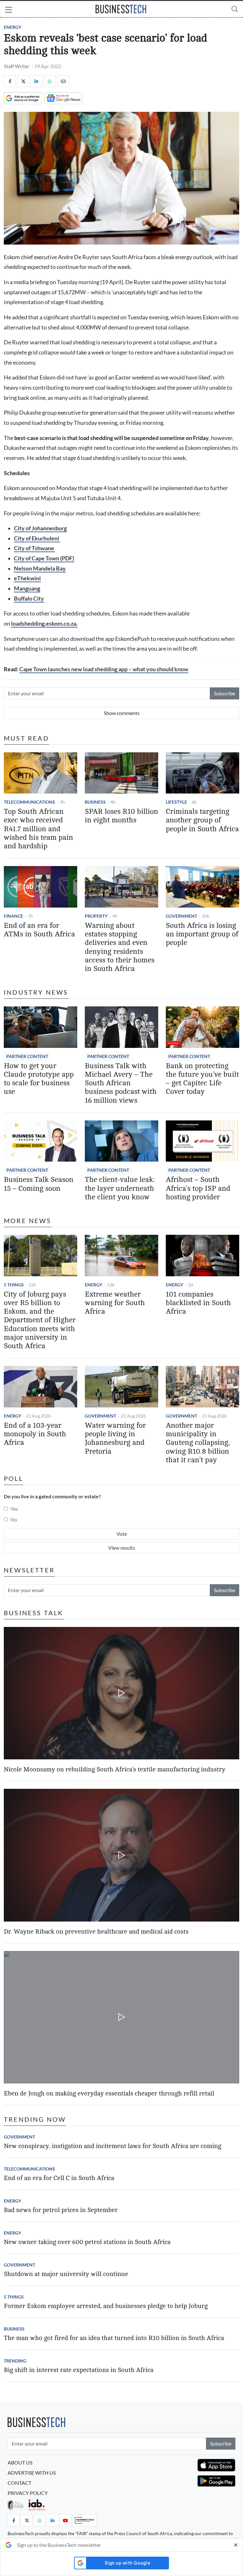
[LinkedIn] (36, 81)
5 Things (14, 1285)
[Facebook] (10, 81)
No (14, 1519)
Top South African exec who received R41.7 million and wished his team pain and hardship (38, 829)
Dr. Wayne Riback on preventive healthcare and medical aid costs (96, 1932)
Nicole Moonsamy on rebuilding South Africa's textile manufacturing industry (115, 1769)
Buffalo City (29, 599)
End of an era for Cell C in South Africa (59, 2178)
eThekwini (27, 578)
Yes (14, 1509)
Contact (19, 2483)
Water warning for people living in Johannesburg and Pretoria (115, 1438)
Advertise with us (32, 2473)
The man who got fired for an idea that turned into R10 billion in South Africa (114, 2338)
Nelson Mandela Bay (40, 568)
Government (181, 916)
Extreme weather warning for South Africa (115, 1303)
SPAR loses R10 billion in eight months (121, 816)
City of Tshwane (34, 548)
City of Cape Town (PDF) (44, 558)
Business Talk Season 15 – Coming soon (39, 1184)
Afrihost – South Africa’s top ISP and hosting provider (198, 1188)
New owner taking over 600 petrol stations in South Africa (87, 2242)
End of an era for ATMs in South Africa (39, 930)
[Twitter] (23, 81)
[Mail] (63, 81)
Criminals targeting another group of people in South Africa (202, 820)
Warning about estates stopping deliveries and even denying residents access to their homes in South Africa (120, 947)
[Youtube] (65, 2520)
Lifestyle (176, 802)
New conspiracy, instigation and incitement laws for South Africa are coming (112, 2146)
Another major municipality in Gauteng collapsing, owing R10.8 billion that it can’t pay (198, 1443)
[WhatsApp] (50, 81)
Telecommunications (29, 802)
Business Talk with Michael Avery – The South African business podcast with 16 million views (121, 1083)
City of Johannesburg (40, 528)
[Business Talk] (84, 2520)
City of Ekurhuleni (37, 538)
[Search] (235, 9)
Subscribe (224, 693)
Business (95, 802)
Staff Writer (17, 66)
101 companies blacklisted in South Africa (198, 1303)
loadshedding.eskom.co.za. (44, 624)
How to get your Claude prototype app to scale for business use (39, 1079)
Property (96, 916)
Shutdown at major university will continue (66, 2274)
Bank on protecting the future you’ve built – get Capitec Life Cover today (202, 1079)
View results (122, 1548)
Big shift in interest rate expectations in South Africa (79, 2370)
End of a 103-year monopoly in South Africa (35, 1434)
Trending (15, 2361)
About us (20, 2462)
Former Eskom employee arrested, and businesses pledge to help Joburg (106, 2306)
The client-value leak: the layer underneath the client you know (120, 1188)
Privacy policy (28, 2493)
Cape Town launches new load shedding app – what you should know (104, 669)
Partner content (27, 1056)
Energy (12, 27)
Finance (13, 916)
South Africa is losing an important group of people (202, 934)
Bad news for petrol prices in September (61, 2210)
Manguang (27, 588)
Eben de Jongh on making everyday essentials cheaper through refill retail (109, 2093)
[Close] (236, 2545)
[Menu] (9, 10)
